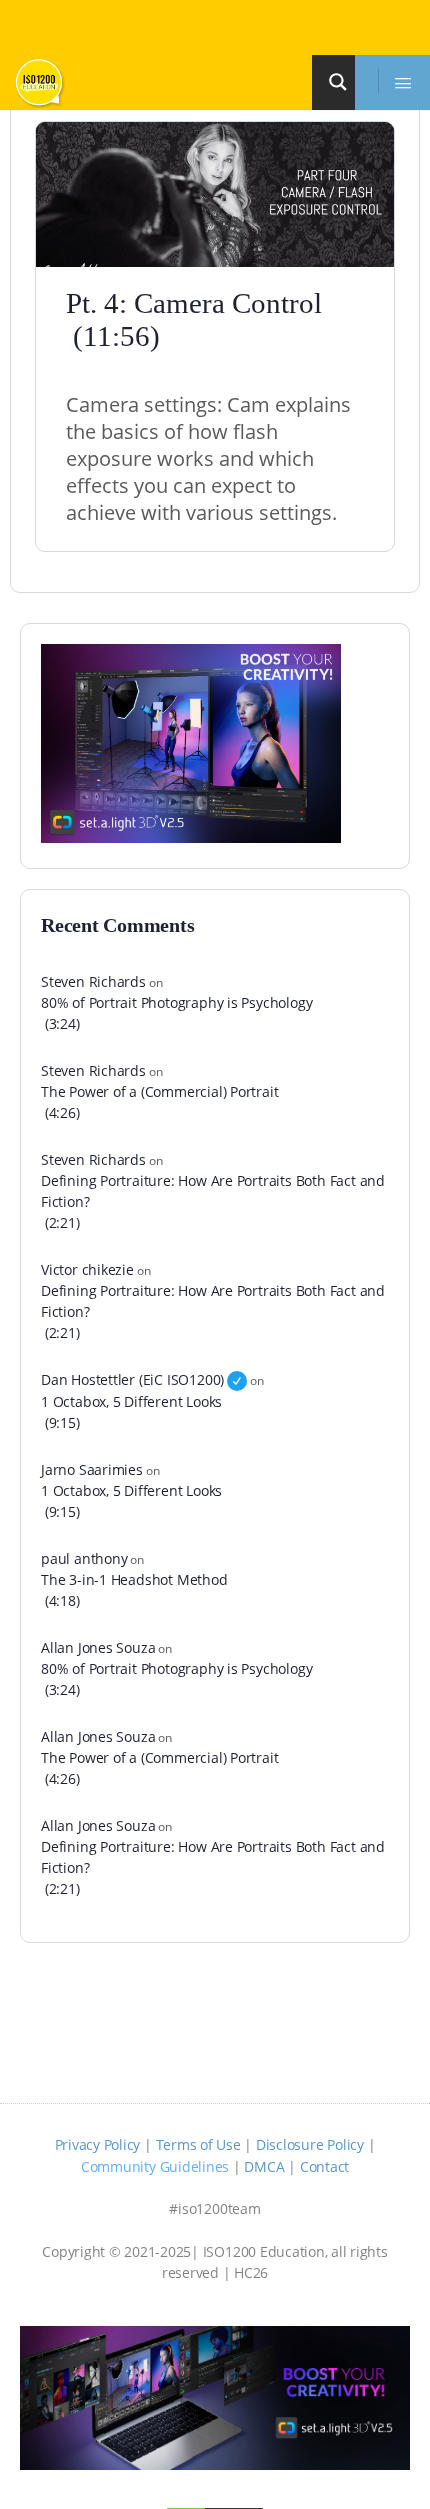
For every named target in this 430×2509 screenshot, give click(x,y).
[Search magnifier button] (341, 82)
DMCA (264, 2166)
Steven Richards (93, 981)
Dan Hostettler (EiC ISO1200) (132, 1379)
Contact (324, 2166)
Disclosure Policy (310, 2144)
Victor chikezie (87, 1269)
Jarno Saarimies (92, 1469)
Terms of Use (198, 2144)
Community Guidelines (155, 2166)
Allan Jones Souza (98, 1647)
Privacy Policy (98, 2144)
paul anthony (84, 1558)
